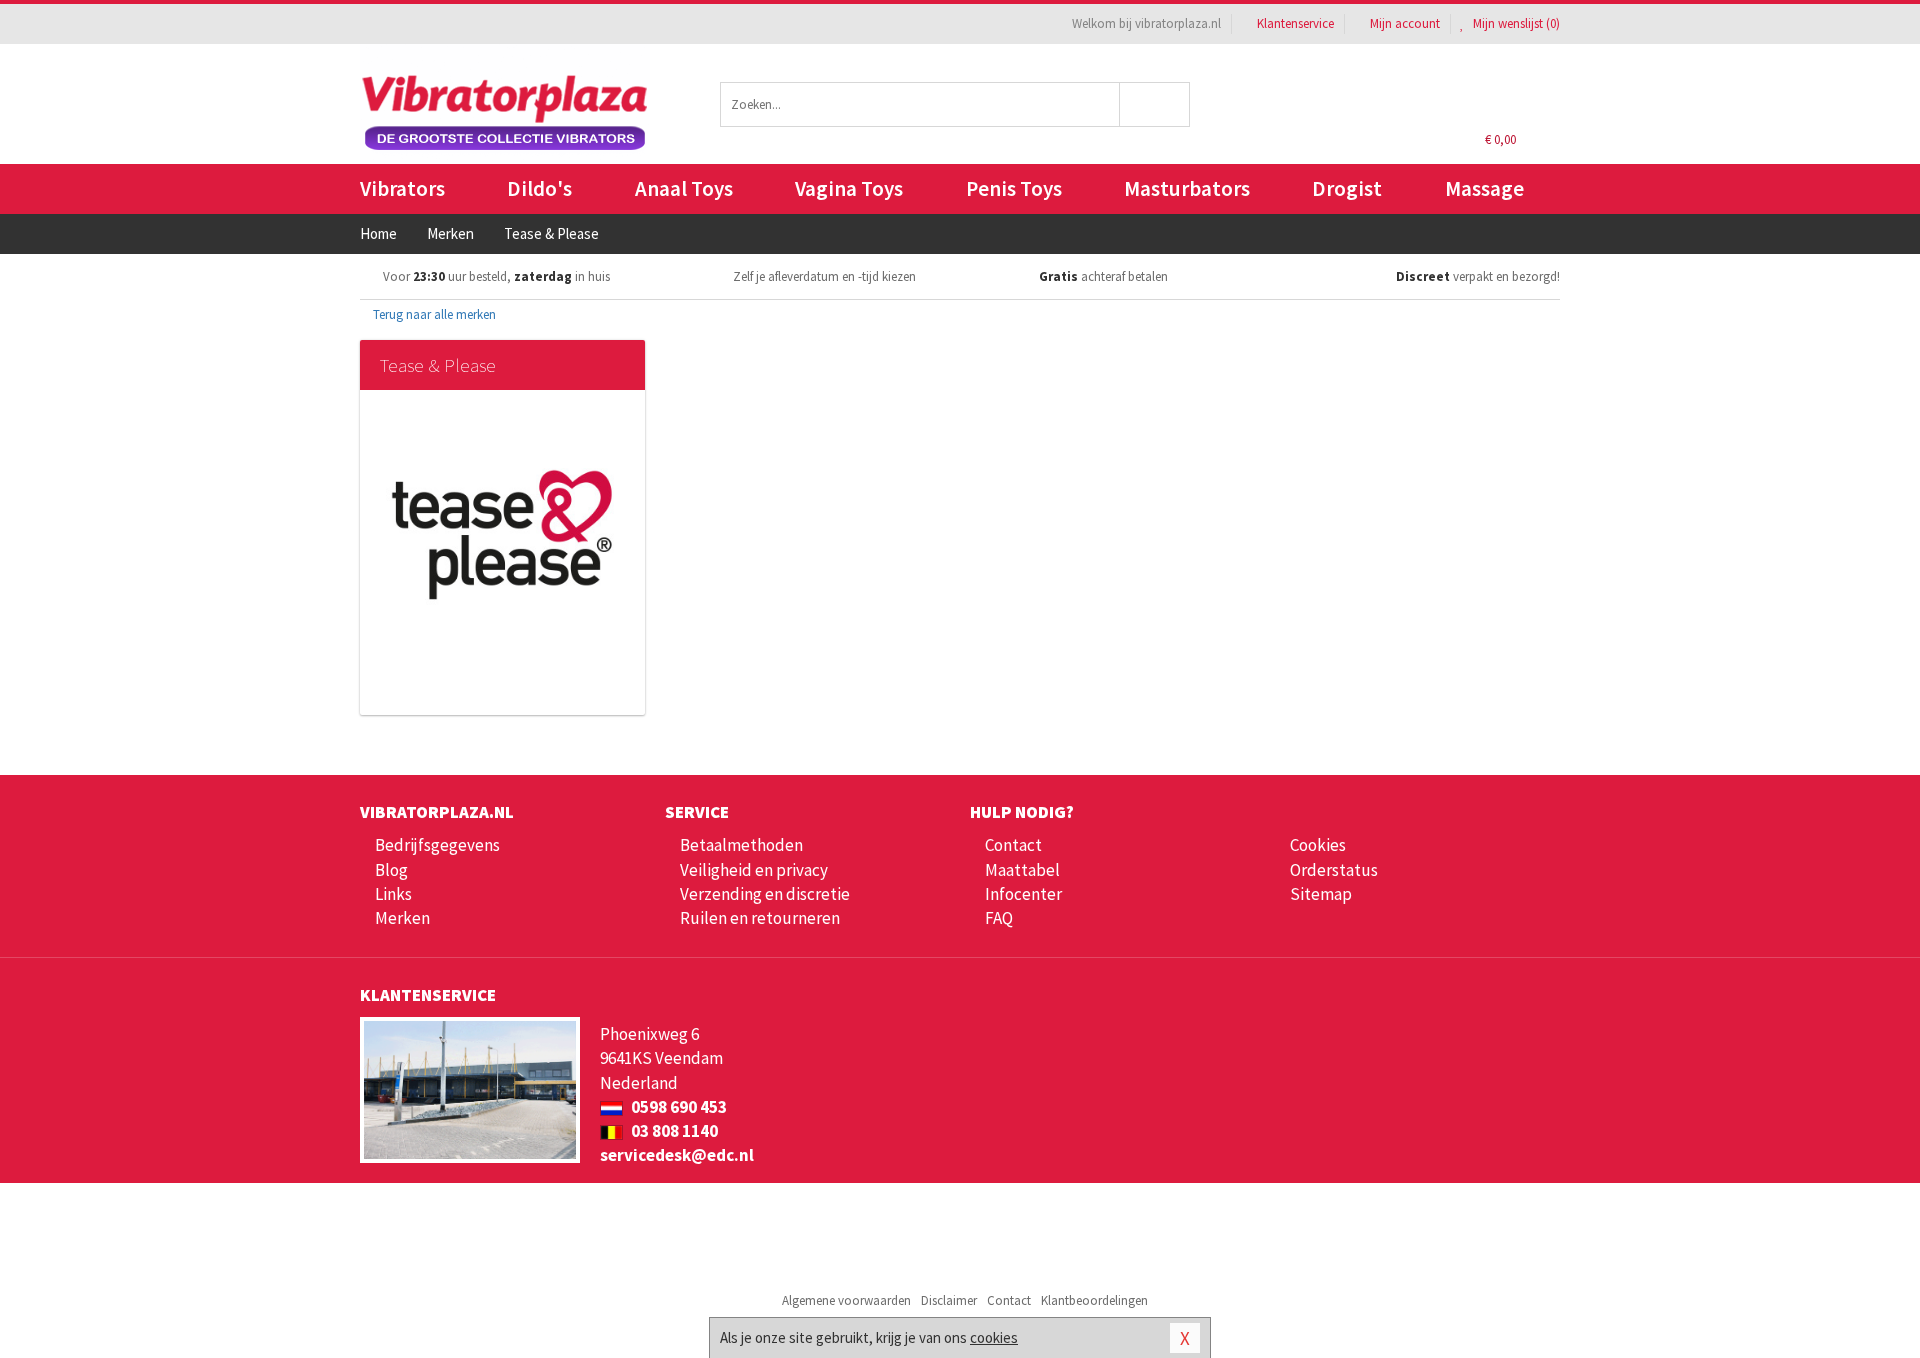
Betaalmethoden (741, 845)
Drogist (1347, 188)
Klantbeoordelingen (1094, 1300)
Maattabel (1022, 870)
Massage (1484, 188)
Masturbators (1187, 188)
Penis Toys (1014, 188)
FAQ (999, 918)
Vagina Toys (849, 188)
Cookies (1318, 845)
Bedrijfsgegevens (437, 845)
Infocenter (1023, 894)
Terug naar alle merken (433, 314)
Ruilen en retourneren (760, 918)
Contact (1013, 845)
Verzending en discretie (765, 894)
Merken (402, 918)
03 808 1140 (673, 1131)
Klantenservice (1295, 23)
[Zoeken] (1155, 104)
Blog (391, 870)
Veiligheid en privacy (754, 870)
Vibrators (402, 188)
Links (393, 894)
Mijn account (1405, 23)
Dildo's (539, 188)
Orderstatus (1334, 870)
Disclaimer (949, 1300)
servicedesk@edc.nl (677, 1155)
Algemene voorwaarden (846, 1300)
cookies (994, 1337)
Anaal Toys (684, 188)
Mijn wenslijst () (1515, 23)
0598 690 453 (677, 1107)
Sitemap (1321, 894)
